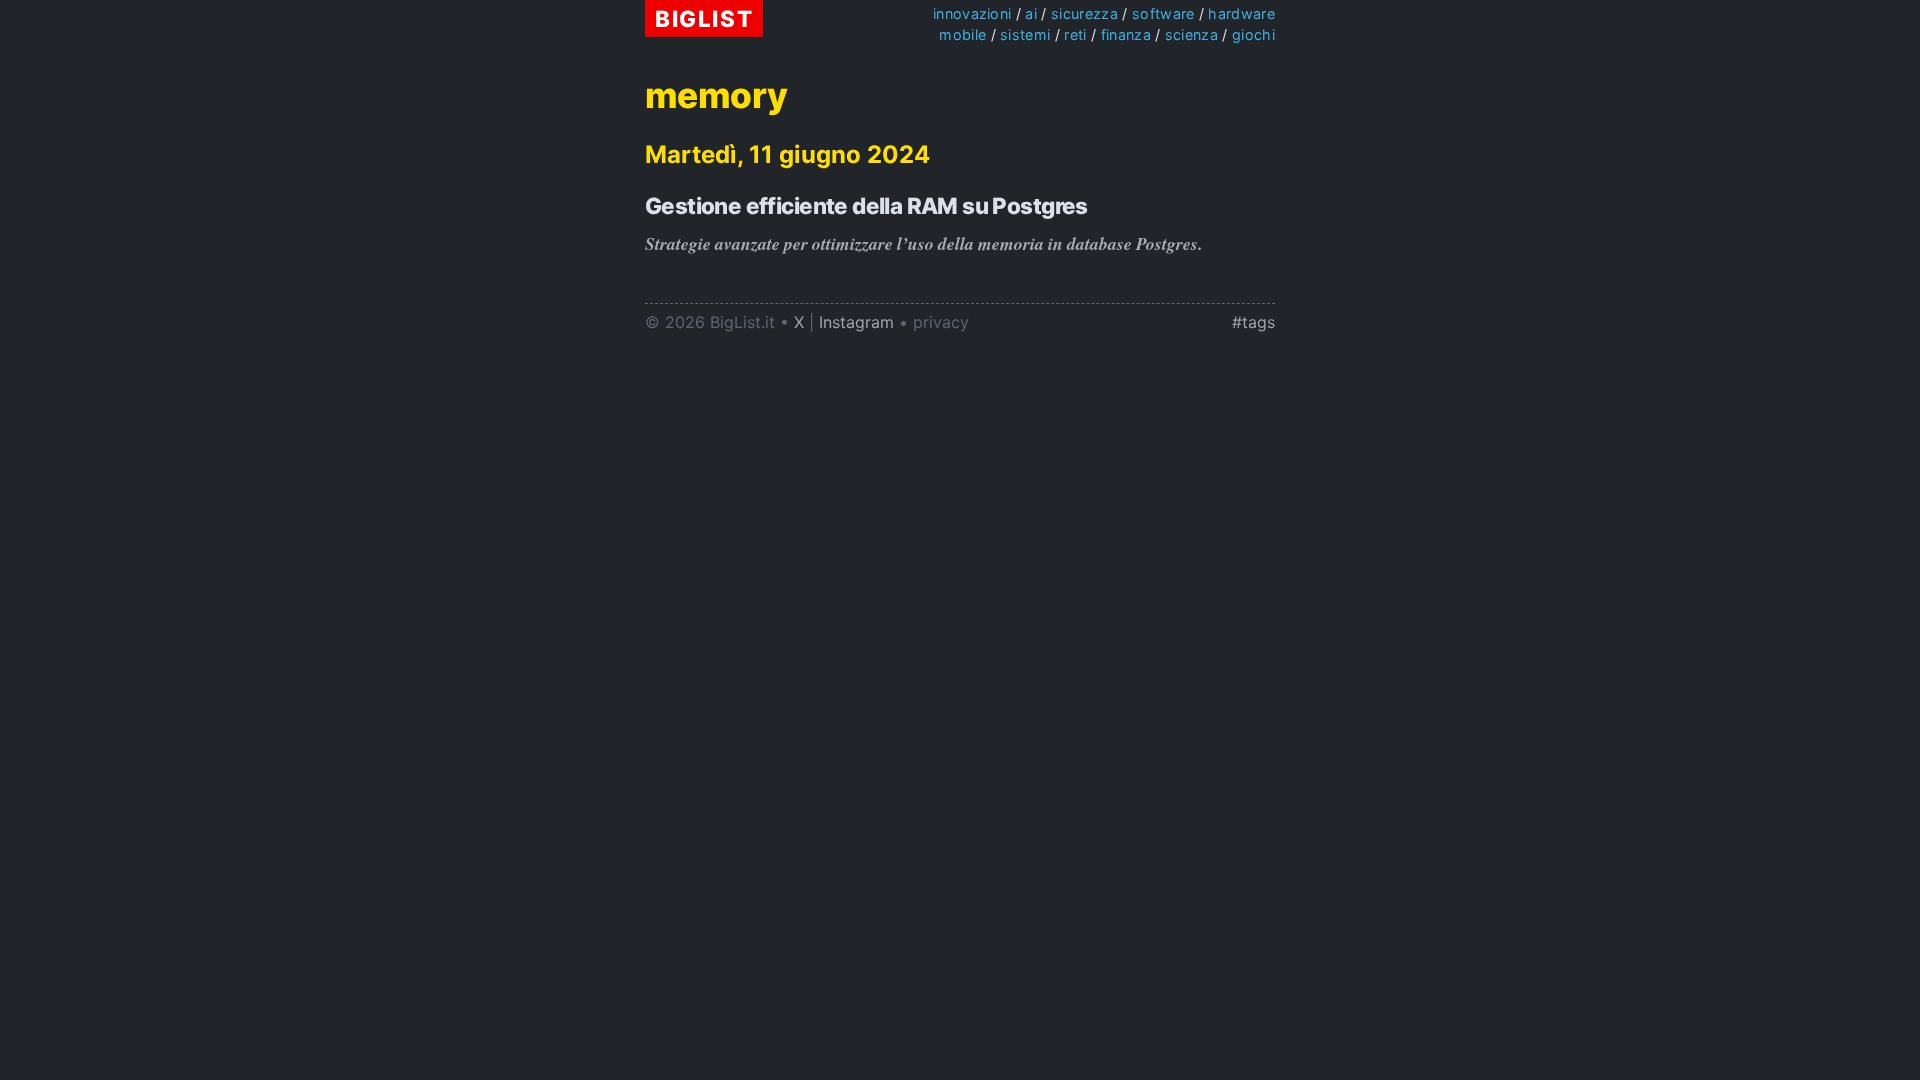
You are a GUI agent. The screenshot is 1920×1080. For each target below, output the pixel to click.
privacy (941, 322)
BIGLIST (704, 18)
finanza (1126, 34)
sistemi (1025, 34)
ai (1031, 13)
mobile (962, 34)
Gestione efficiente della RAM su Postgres (866, 205)
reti (1075, 34)
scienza (1191, 34)
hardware (1241, 13)
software (1163, 13)
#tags (1253, 322)
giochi (1253, 34)
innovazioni (972, 13)
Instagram (856, 322)
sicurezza (1084, 13)
